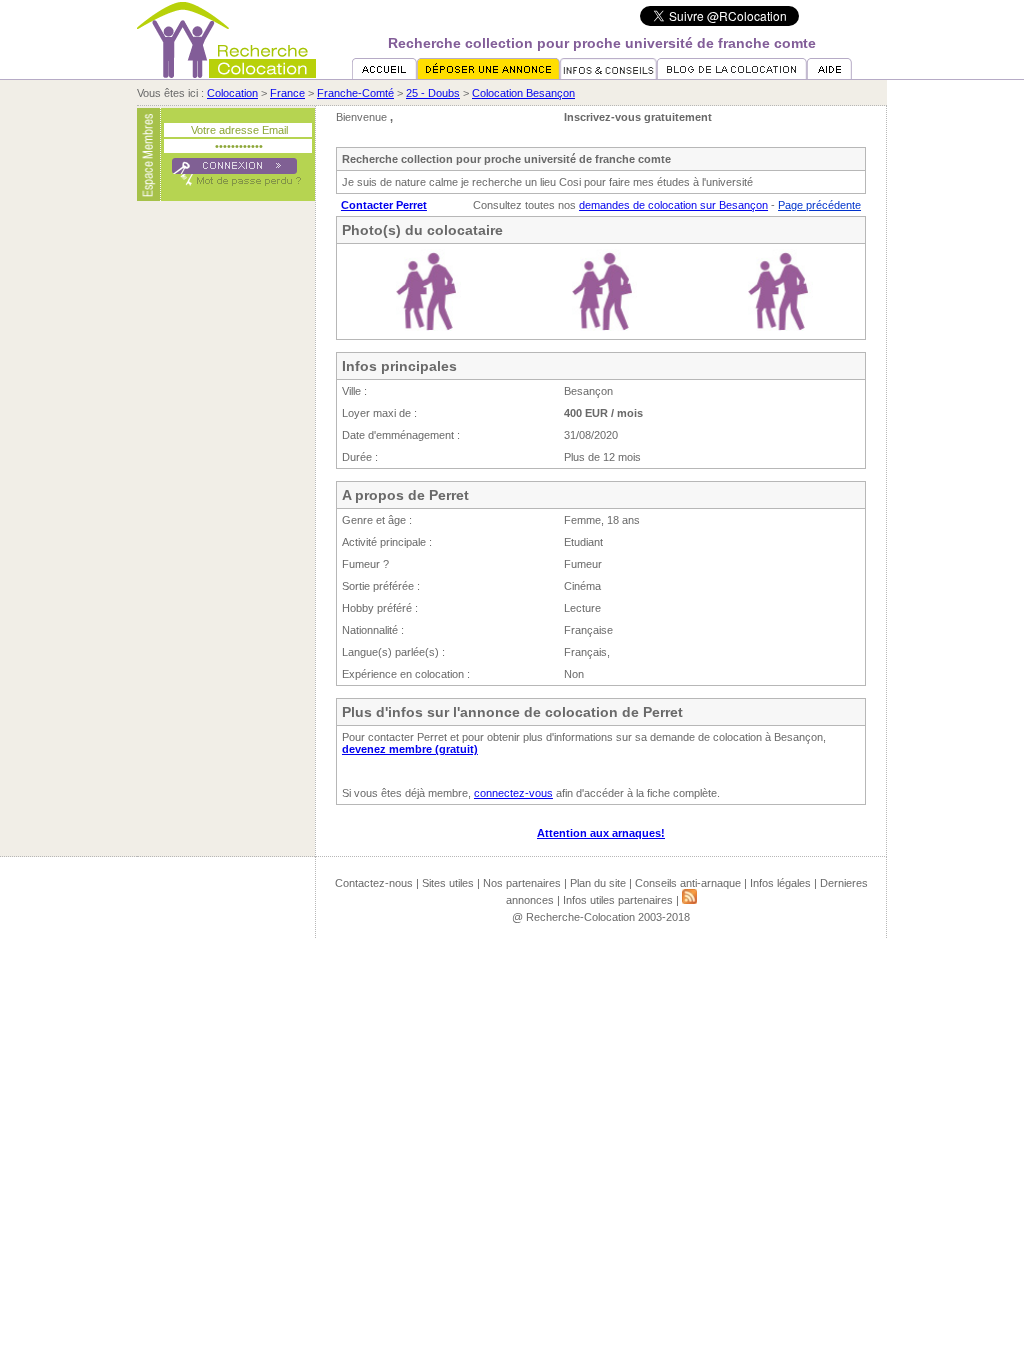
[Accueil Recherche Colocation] (384, 75)
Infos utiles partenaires (618, 900)
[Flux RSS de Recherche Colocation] (689, 900)
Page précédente (819, 205)
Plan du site (598, 883)
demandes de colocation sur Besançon (673, 205)
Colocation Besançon (523, 93)
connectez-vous (513, 793)
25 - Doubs (433, 93)
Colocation (232, 93)
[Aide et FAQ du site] (829, 75)
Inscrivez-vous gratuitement (638, 117)
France (287, 93)
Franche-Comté (355, 93)
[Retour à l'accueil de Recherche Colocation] (226, 74)
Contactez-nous (374, 883)
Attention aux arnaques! (601, 833)
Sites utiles (448, 883)
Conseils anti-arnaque (688, 883)
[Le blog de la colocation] (732, 75)
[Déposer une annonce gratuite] (488, 75)
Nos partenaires (522, 883)
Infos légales (780, 883)
